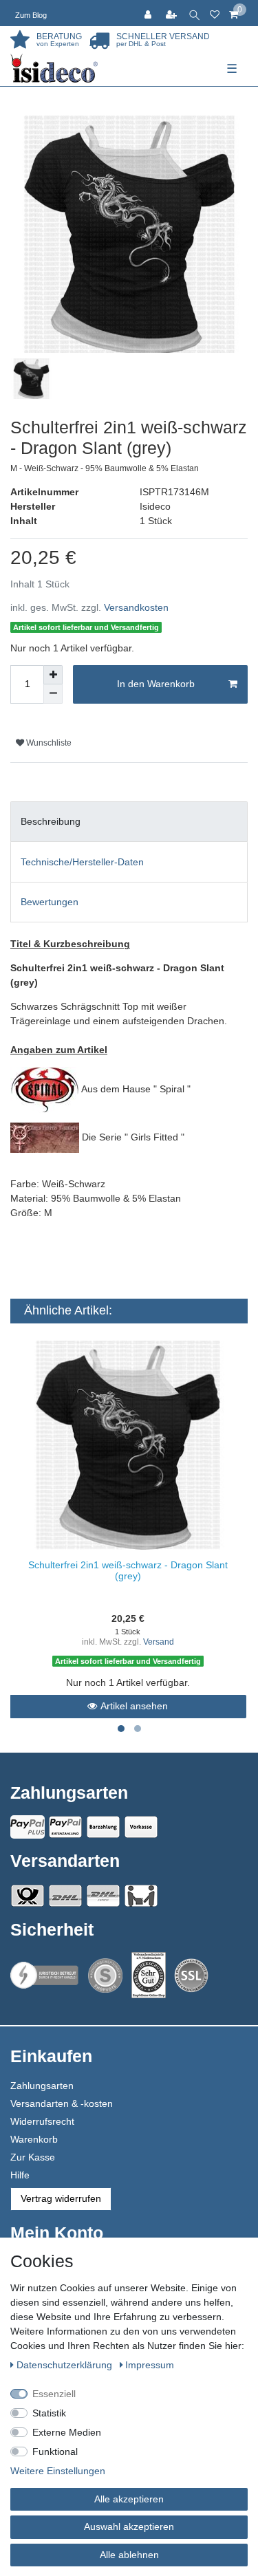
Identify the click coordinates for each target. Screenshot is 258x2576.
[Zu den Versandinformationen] (28, 1896)
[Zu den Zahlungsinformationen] (103, 1827)
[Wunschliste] (215, 13)
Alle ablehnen (129, 2555)
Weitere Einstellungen (58, 2471)
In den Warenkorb (156, 684)
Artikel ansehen (134, 1706)
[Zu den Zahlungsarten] (141, 1827)
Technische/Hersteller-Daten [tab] (82, 862)
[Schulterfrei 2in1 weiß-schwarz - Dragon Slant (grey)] (128, 1445)
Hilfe (20, 2175)
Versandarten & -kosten (62, 2103)
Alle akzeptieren (129, 2499)
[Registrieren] (173, 13)
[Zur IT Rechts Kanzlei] (45, 1975)
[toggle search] (194, 13)
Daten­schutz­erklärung (66, 2365)
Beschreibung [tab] (51, 821)
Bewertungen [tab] (50, 902)
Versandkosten (136, 607)
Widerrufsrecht (42, 2121)
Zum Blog (31, 15)
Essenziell (54, 2394)
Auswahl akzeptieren (129, 2526)
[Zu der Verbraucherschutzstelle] (149, 1975)
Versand (159, 1642)
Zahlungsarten (42, 2086)
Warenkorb (34, 2139)
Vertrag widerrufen (61, 2198)
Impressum (150, 2365)
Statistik (49, 2413)
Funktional (55, 2451)
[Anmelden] (149, 13)
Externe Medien (67, 2432)
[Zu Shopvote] (105, 1976)
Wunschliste (48, 743)
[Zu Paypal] (28, 1827)
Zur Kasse (33, 2157)
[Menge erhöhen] (53, 675)
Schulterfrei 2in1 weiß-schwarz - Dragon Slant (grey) (128, 1570)
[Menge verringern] (53, 694)
